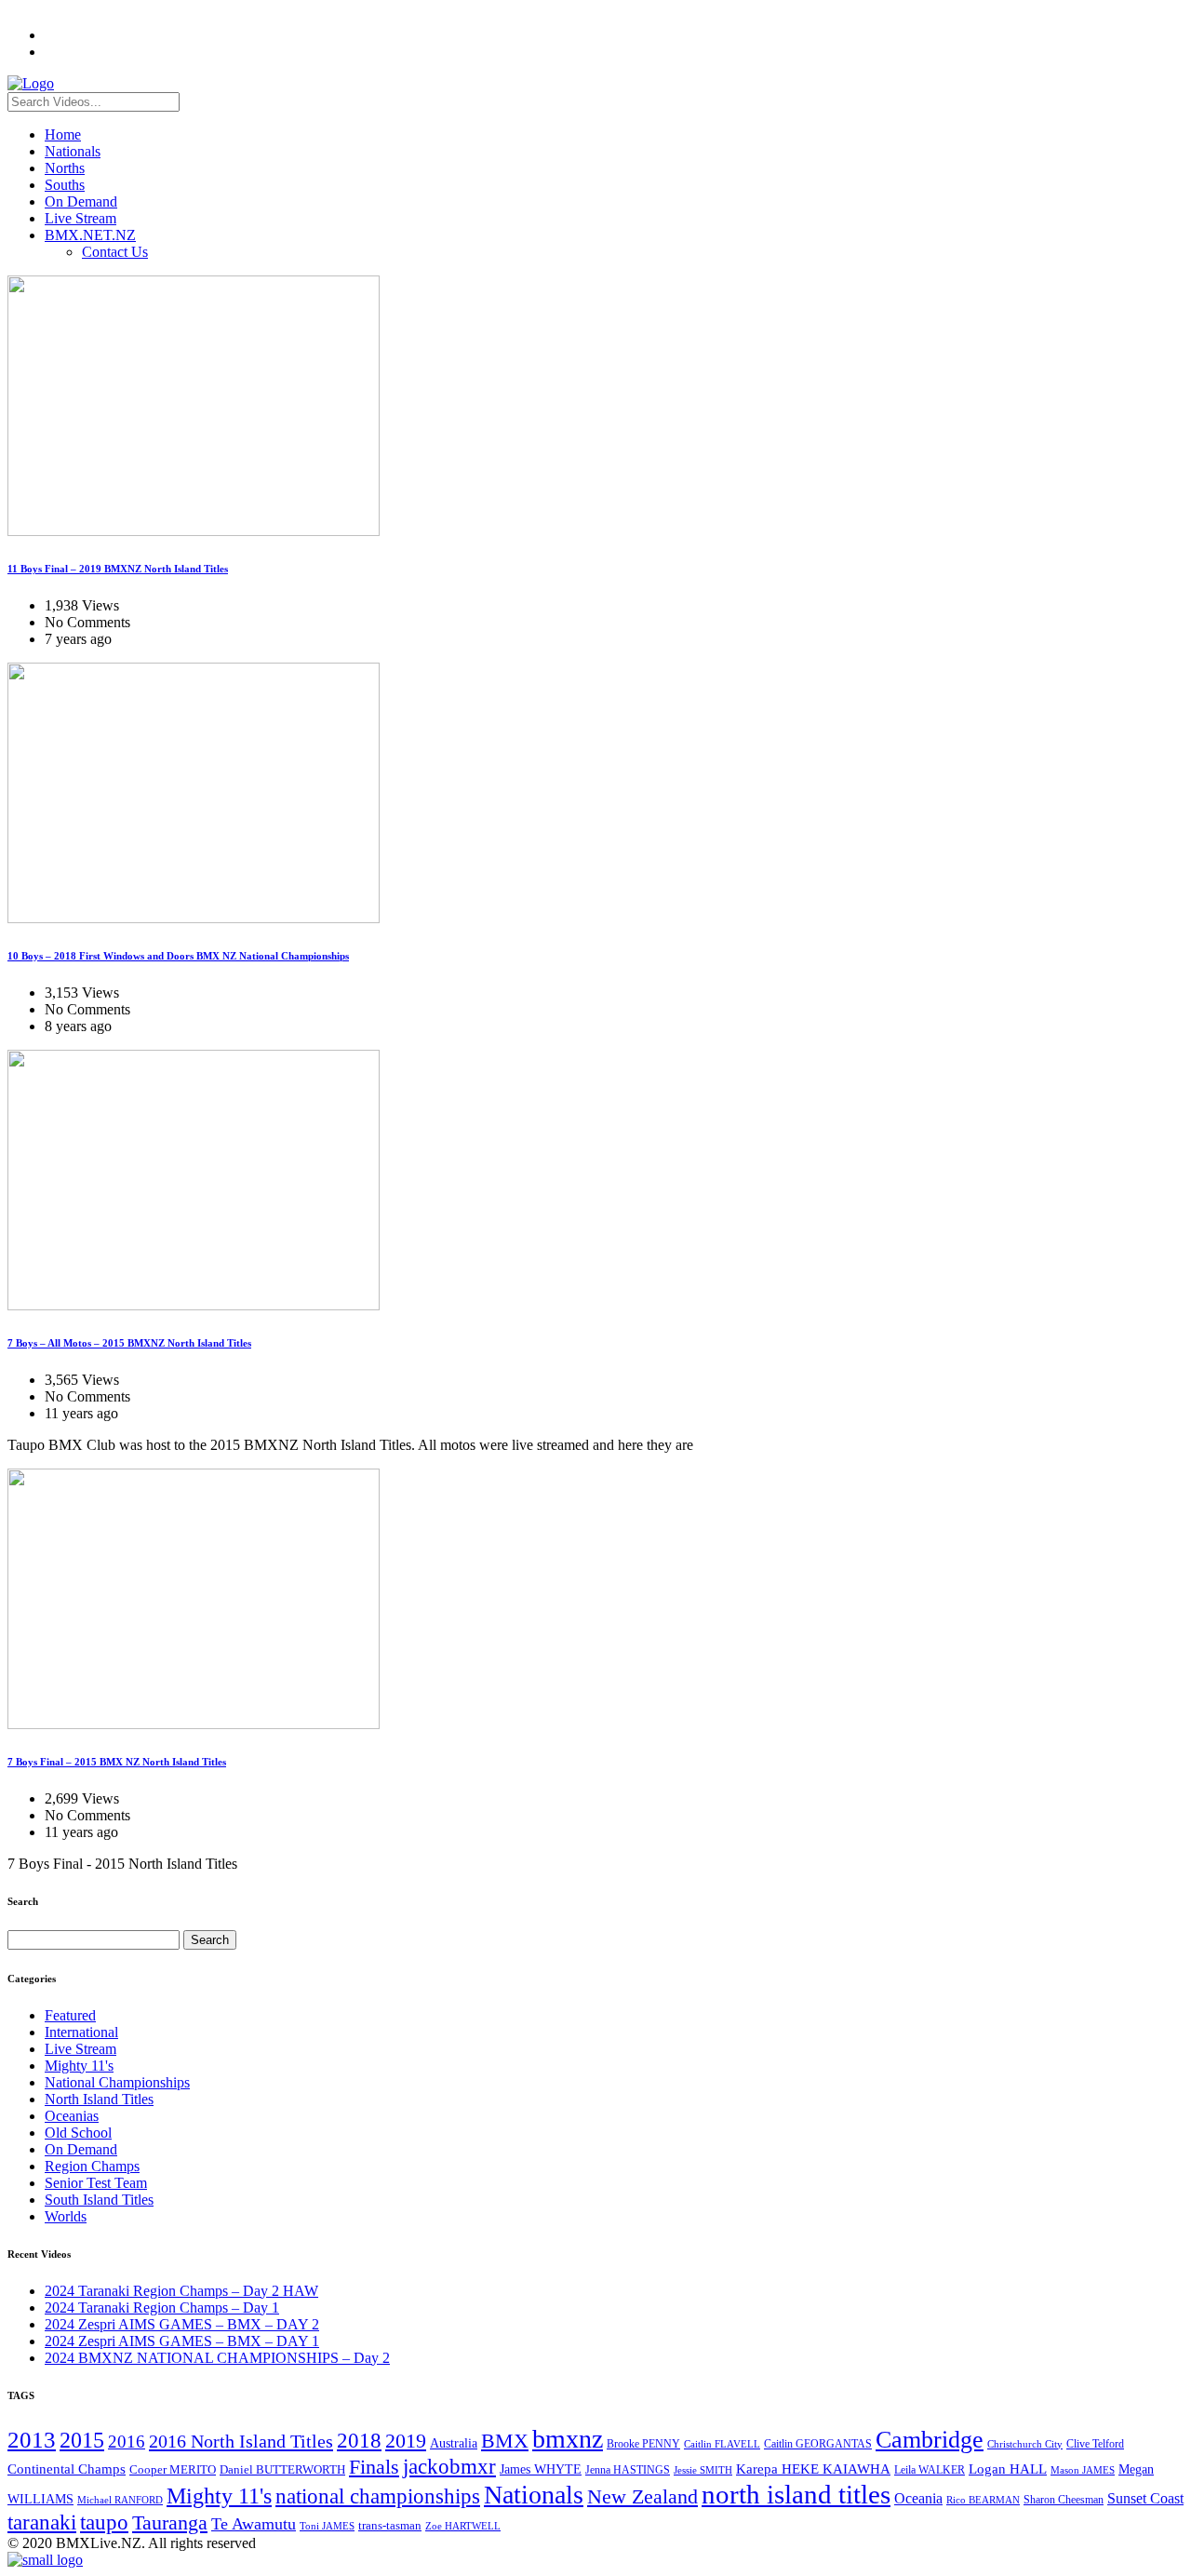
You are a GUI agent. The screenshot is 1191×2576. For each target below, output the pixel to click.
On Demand (81, 201)
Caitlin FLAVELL (722, 2444)
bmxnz (568, 2439)
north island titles (796, 2494)
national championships (378, 2496)
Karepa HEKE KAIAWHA (813, 2469)
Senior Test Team (96, 2183)
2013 (32, 2440)
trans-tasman (390, 2526)
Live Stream (80, 218)
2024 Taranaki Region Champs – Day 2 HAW (181, 2291)
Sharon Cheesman (1064, 2500)
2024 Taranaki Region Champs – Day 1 (162, 2308)
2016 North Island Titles (241, 2441)
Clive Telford (1095, 2444)
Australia (454, 2443)
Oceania (918, 2498)
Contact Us (115, 252)
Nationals (73, 151)
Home (63, 134)
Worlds (66, 2216)
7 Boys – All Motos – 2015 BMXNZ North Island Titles (129, 1343)
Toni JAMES (327, 2526)
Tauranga (170, 2522)
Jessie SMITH (703, 2470)
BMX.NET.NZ (90, 235)
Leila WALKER (930, 2470)
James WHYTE (541, 2469)
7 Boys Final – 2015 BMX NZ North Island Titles (117, 1762)
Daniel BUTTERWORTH (282, 2470)
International (81, 2032)
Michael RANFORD (120, 2500)
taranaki (42, 2522)
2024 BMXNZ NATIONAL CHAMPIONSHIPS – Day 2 (217, 2358)
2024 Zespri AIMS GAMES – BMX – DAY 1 (182, 2341)
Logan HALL (1008, 2469)
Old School (78, 2133)
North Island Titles (99, 2099)
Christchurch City (1025, 2444)
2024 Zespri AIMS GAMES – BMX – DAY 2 (182, 2324)
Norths (65, 168)
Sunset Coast (1145, 2498)
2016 (127, 2442)
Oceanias (72, 2116)
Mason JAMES (1083, 2470)
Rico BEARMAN (983, 2500)
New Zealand (642, 2497)
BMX (505, 2441)
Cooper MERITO (173, 2469)
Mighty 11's (79, 2066)
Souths (65, 185)
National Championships (117, 2082)
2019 (406, 2441)
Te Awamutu (254, 2524)
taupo (104, 2522)
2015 (82, 2440)
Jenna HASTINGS (628, 2470)
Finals (374, 2467)
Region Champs (92, 2166)
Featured (70, 2015)
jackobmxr (449, 2466)
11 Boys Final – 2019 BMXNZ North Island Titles (118, 569)
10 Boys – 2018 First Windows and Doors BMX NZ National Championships (178, 956)
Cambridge (930, 2440)
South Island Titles (99, 2200)
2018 (359, 2440)
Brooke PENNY (643, 2444)
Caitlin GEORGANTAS (818, 2444)
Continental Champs (67, 2469)
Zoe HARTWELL (463, 2526)
